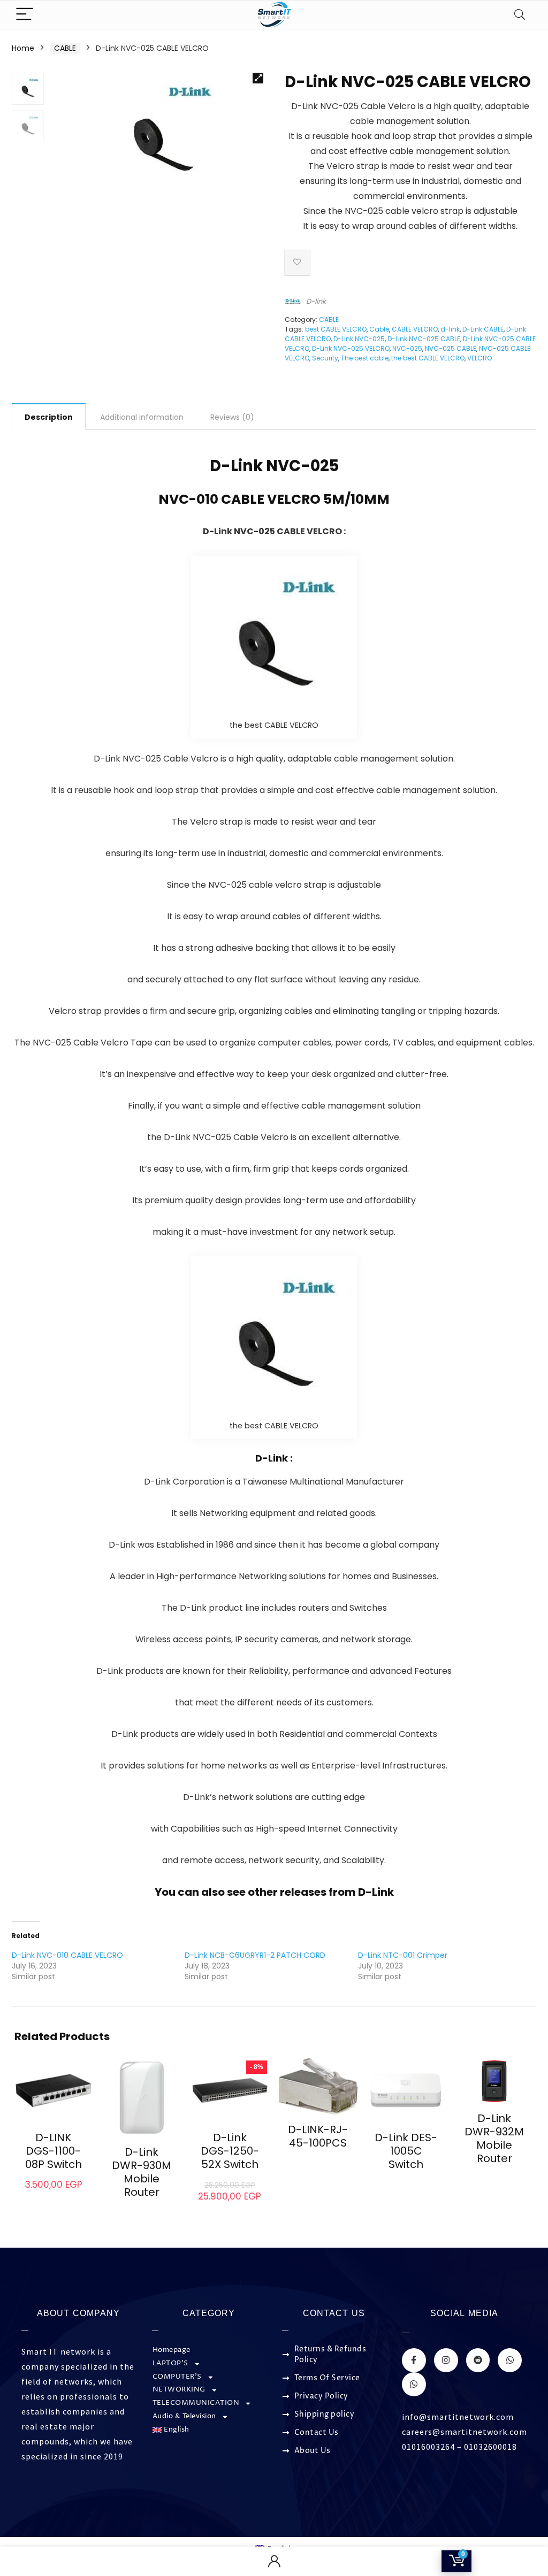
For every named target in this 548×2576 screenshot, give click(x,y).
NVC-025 (407, 348)
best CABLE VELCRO (336, 329)
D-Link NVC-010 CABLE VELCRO (67, 1955)
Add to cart (53, 2195)
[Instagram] (446, 2360)
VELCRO (479, 358)
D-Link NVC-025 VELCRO (351, 348)
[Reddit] (478, 2360)
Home (23, 48)
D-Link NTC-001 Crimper (403, 1955)
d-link (450, 329)
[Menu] (25, 15)
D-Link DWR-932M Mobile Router (494, 2138)
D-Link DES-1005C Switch (406, 2151)
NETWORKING (179, 2390)
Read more (142, 2212)
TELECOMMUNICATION (196, 2403)
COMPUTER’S (177, 2377)
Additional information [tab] (142, 417)
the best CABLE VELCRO (428, 358)
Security (325, 358)
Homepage (172, 2350)
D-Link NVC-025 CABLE (424, 339)
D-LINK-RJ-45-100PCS (318, 2136)
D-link (316, 301)
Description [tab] (49, 417)
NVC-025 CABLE (451, 348)
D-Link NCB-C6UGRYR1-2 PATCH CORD (255, 1955)
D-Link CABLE (483, 329)
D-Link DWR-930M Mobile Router (142, 2172)
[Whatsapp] (510, 2360)
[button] (258, 78)
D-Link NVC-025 (359, 339)
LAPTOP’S (170, 2363)
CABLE (65, 48)
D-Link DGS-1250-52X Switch (230, 2151)
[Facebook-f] (414, 2360)
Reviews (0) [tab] (232, 417)
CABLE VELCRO (415, 329)
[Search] (520, 15)
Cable (379, 329)
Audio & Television (184, 2416)
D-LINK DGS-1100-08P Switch (54, 2151)
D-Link (376, 1892)
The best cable (365, 358)
